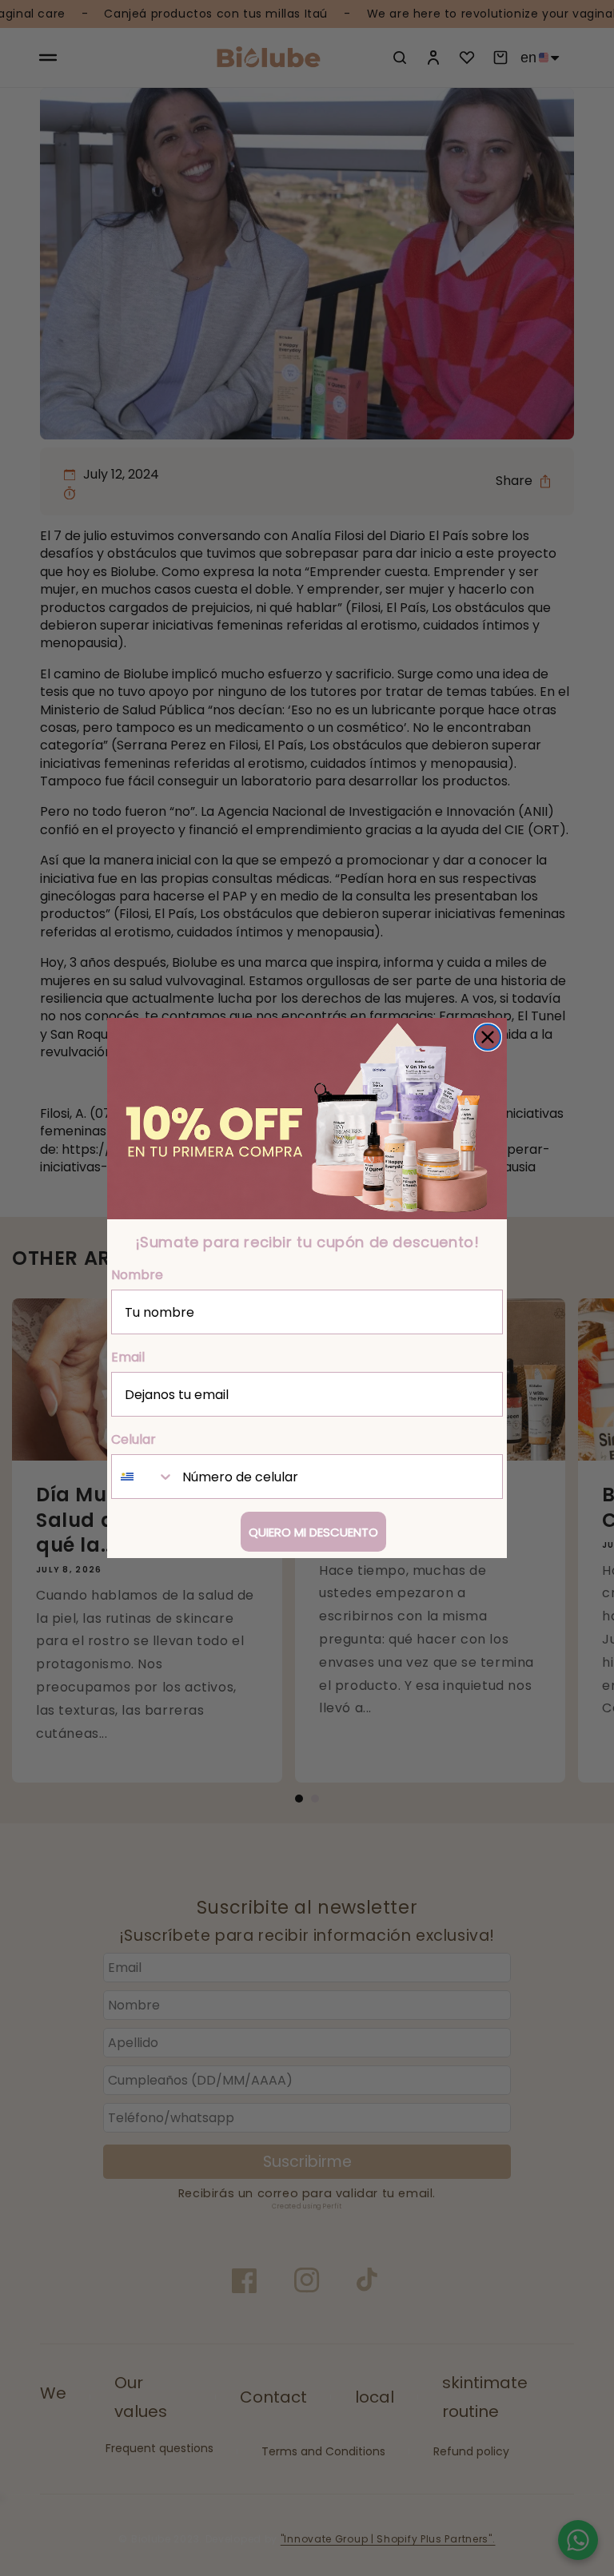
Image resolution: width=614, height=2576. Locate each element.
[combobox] (143, 1477)
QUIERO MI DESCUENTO (313, 1532)
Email (128, 1357)
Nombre (137, 1275)
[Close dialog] (488, 1037)
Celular (134, 1439)
